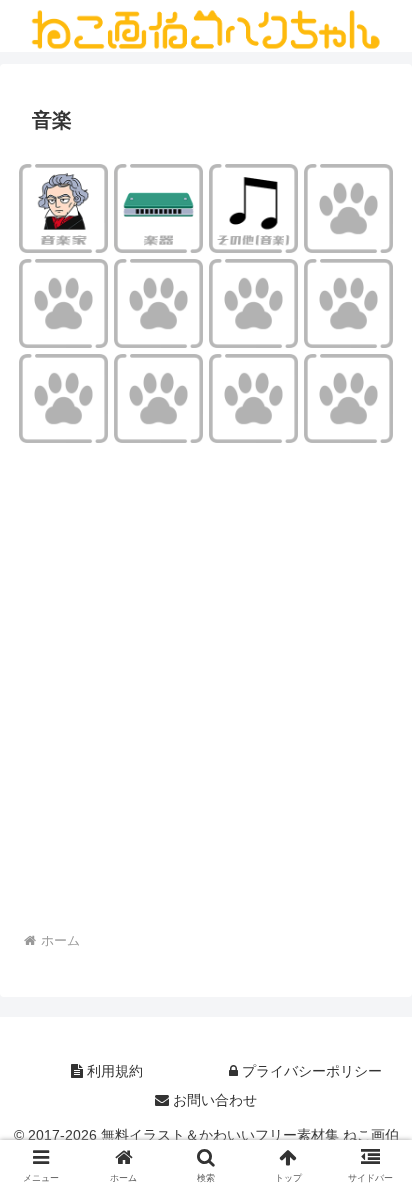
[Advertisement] (206, 700)
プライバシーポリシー (310, 1071)
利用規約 (113, 1071)
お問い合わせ (213, 1100)
